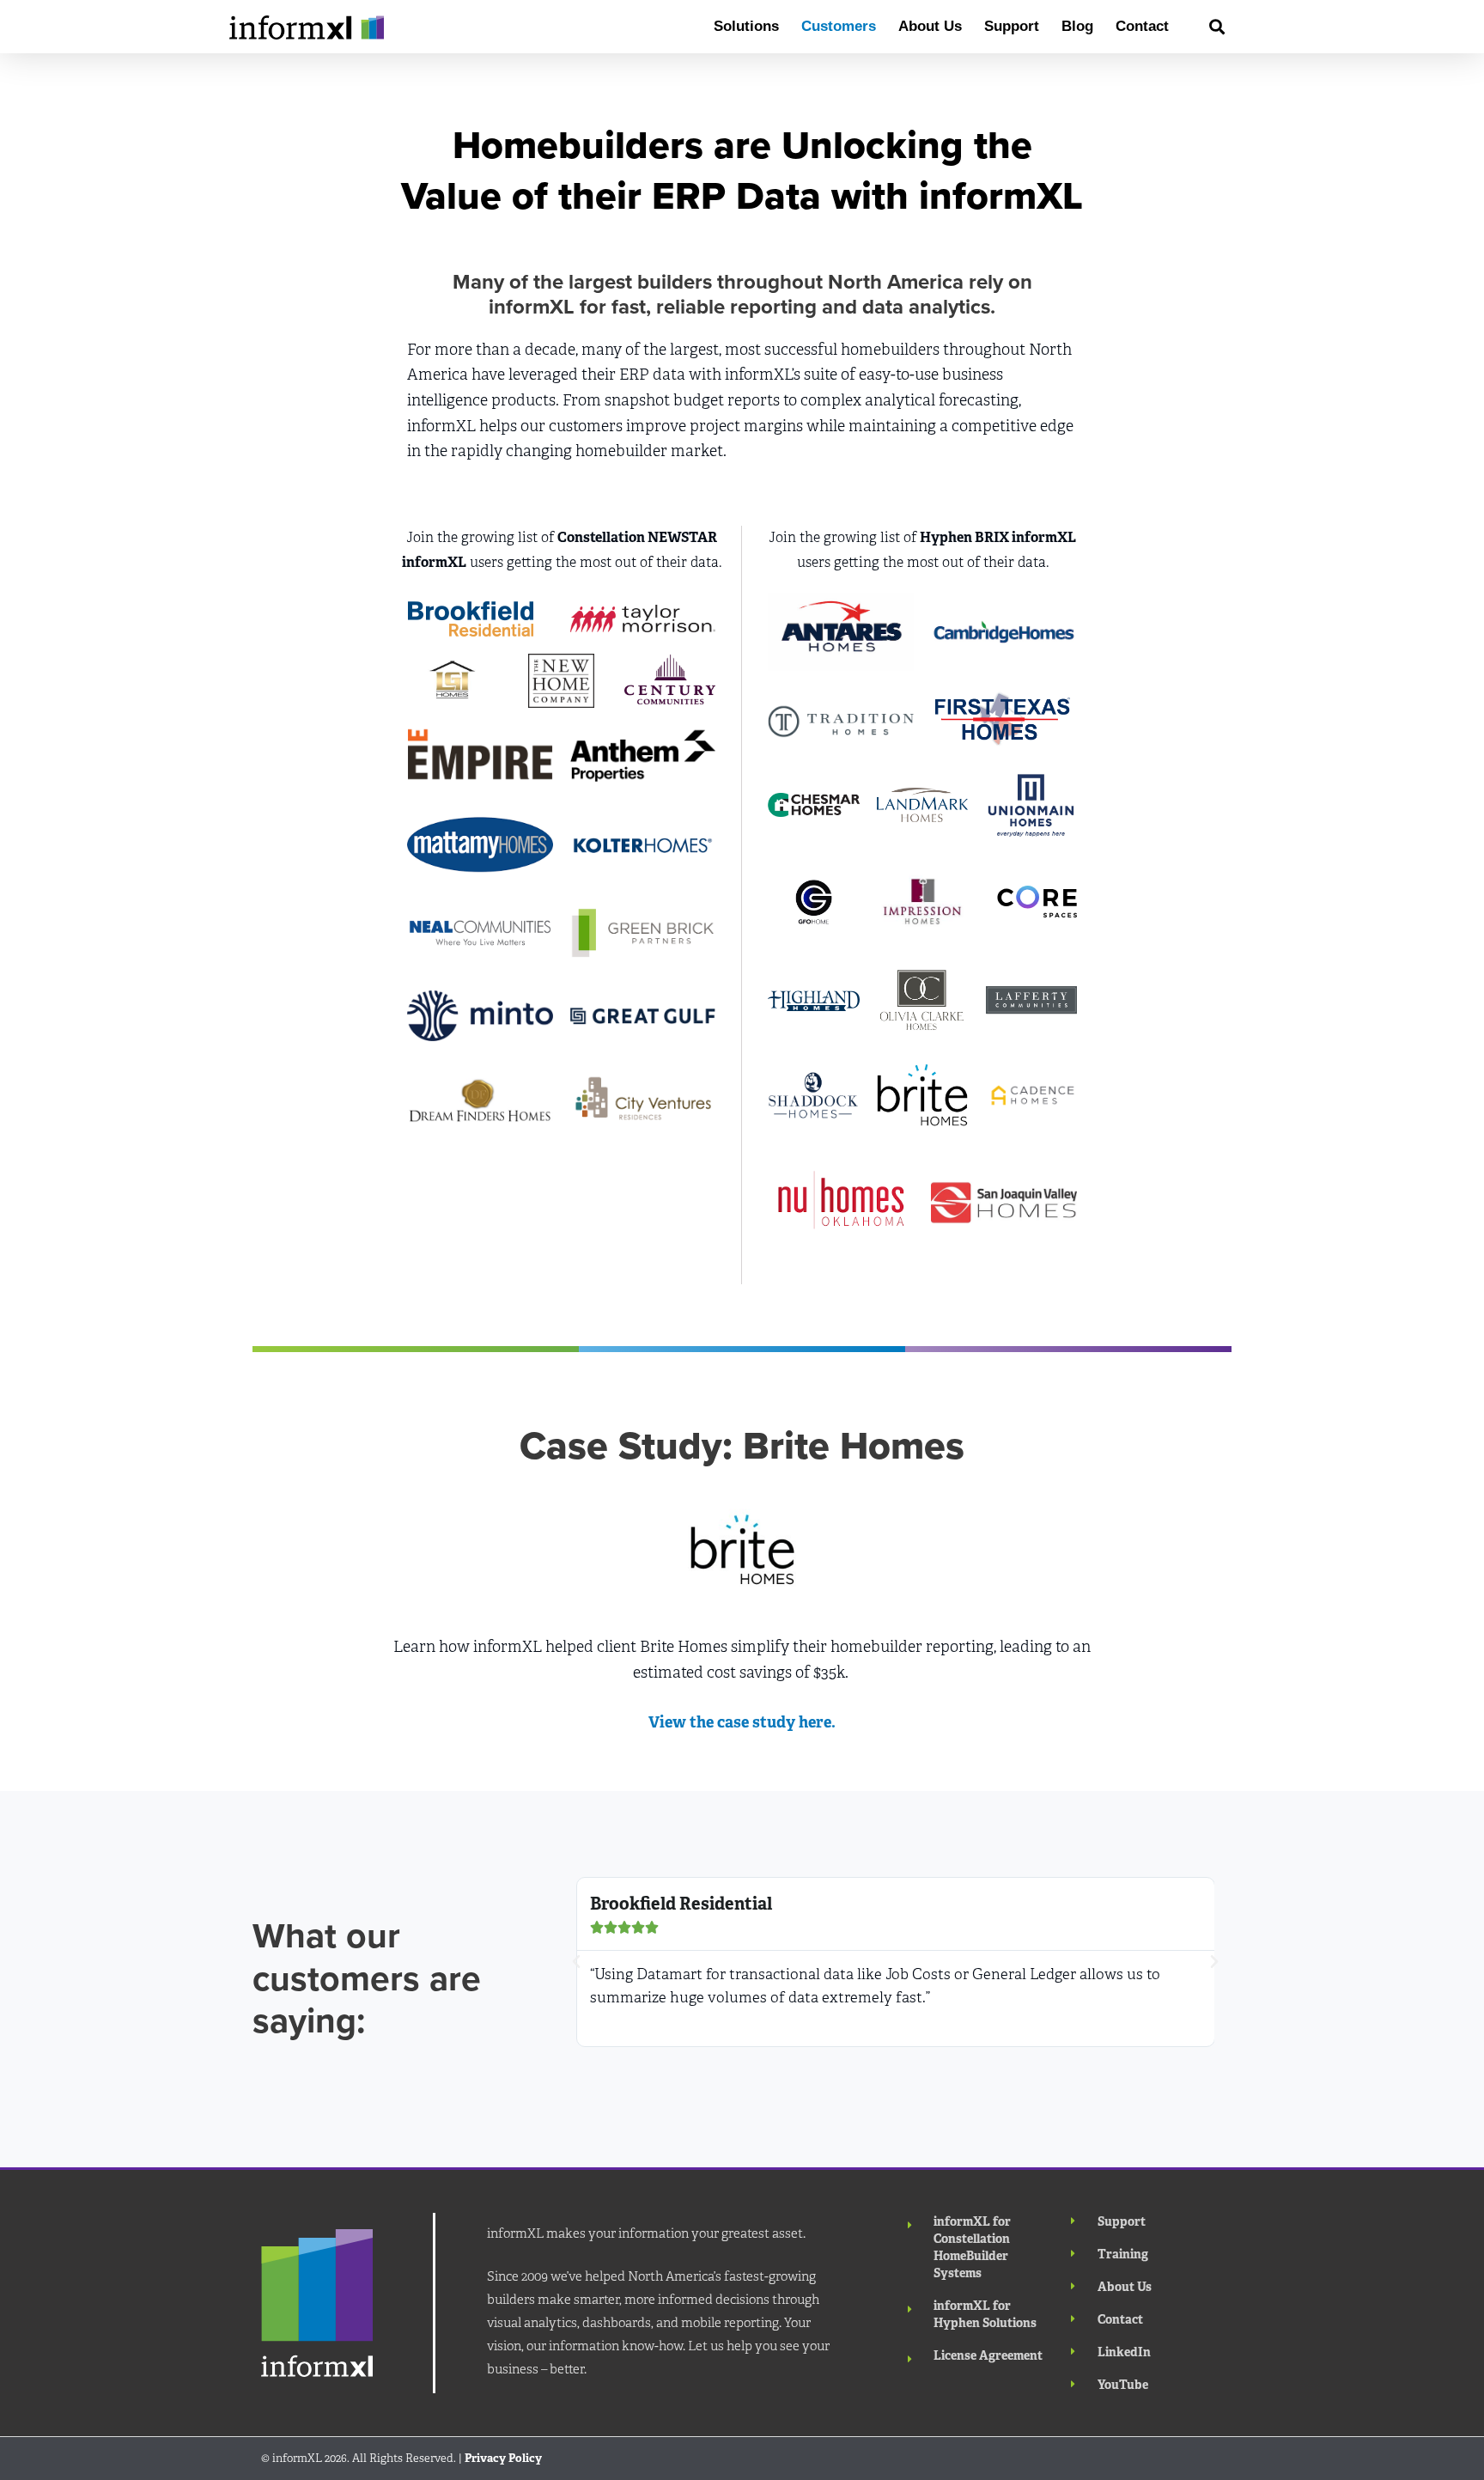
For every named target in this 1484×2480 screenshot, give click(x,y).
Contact (1142, 26)
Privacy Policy (503, 2458)
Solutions (746, 26)
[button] (1217, 26)
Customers (839, 26)
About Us (930, 26)
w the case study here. (754, 1722)
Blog (1077, 26)
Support (1012, 26)
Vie (660, 1722)
